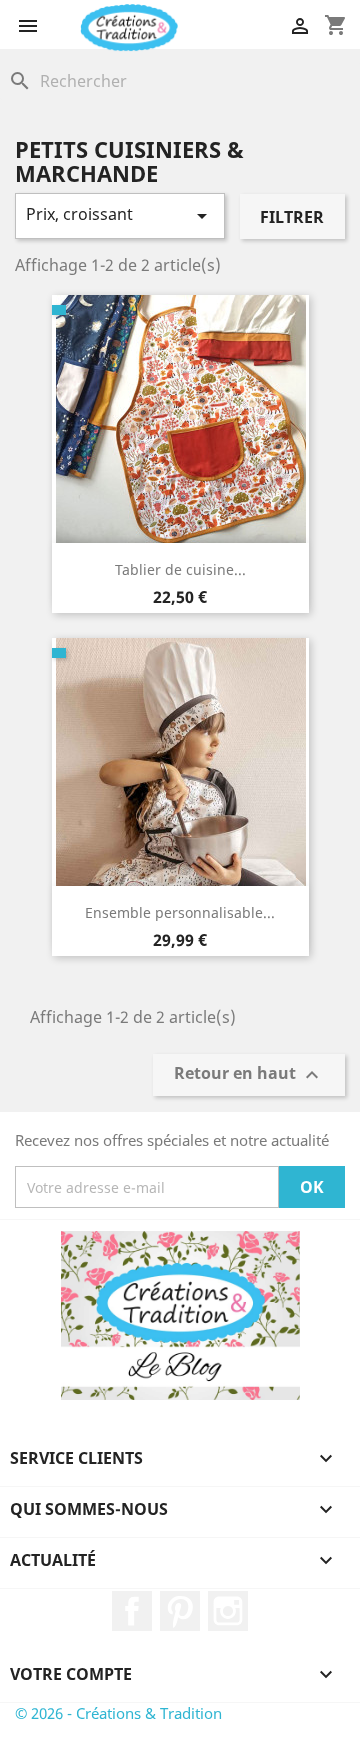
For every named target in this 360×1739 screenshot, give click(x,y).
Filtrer (292, 217)
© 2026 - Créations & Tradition (118, 1713)
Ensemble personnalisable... (180, 912)
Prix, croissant (120, 215)
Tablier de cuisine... (180, 569)
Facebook (132, 1611)
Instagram (228, 1611)
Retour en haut (249, 1075)
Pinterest (180, 1611)
